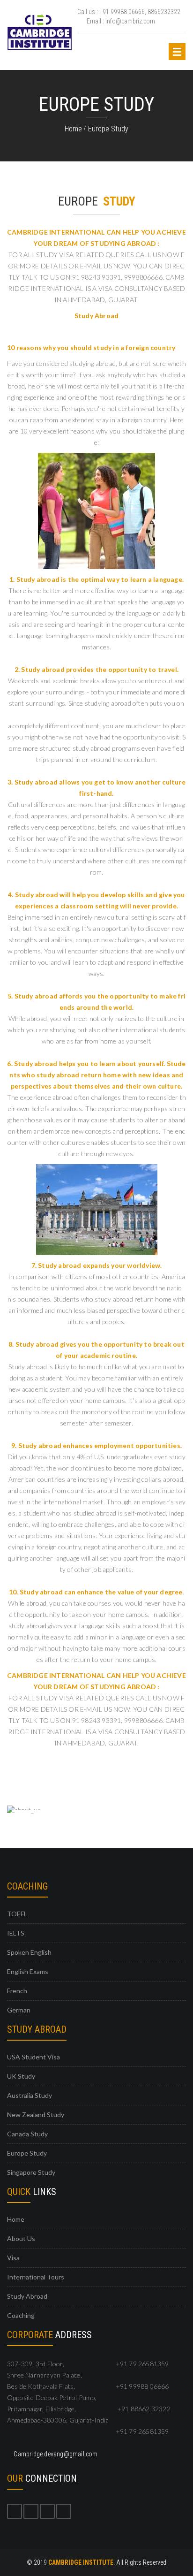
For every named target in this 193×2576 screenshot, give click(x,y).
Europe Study (108, 129)
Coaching (21, 2315)
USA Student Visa (33, 2057)
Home (73, 129)
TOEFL (17, 1914)
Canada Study (27, 2134)
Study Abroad (27, 2296)
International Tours (36, 2277)
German (19, 2010)
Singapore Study (31, 2172)
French (17, 1991)
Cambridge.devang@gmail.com (55, 2454)
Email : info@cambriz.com (121, 21)
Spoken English (29, 1952)
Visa (13, 2258)
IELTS (16, 1933)
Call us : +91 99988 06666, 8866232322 (129, 12)
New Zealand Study (36, 2115)
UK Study (21, 2076)
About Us (21, 2238)
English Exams (28, 1971)
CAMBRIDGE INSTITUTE (81, 2562)
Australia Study (30, 2095)
